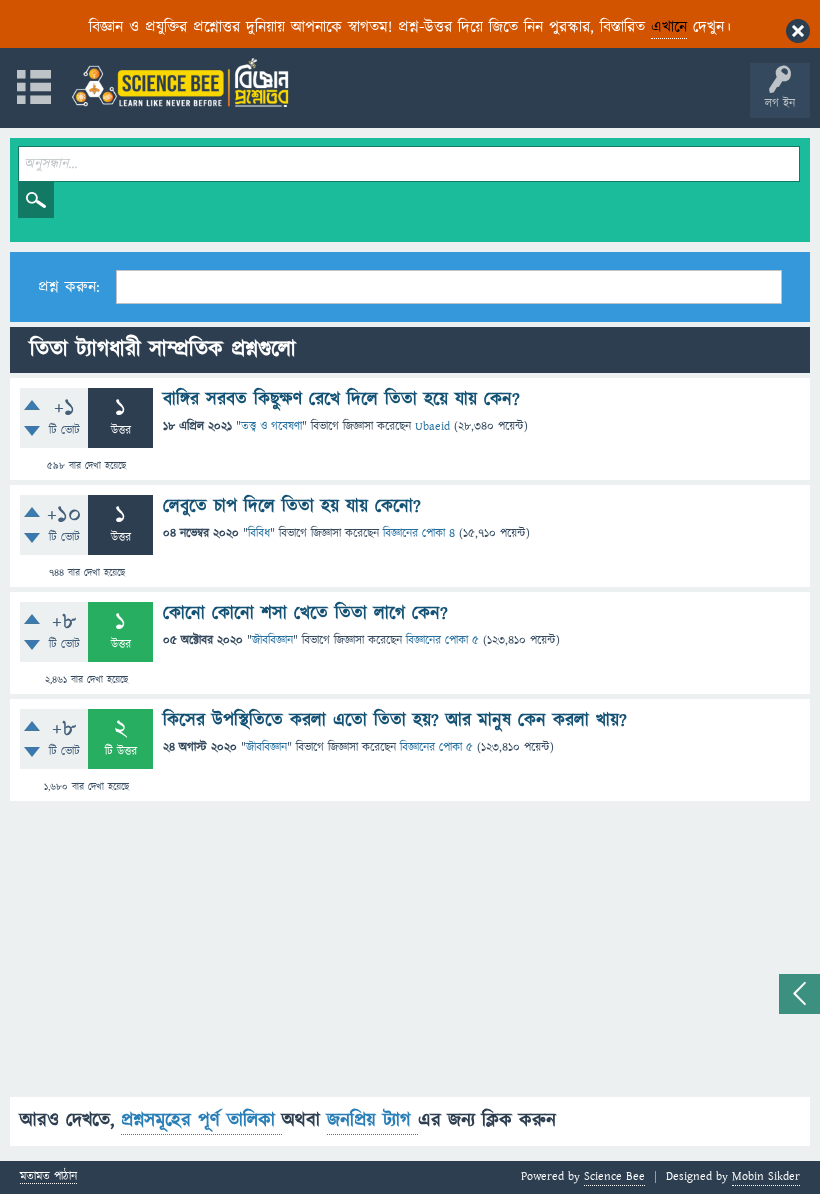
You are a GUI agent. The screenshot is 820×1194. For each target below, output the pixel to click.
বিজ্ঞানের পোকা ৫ (442, 640)
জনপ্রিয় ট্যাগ (372, 1120)
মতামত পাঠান (48, 1177)
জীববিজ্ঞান (272, 640)
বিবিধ (259, 533)
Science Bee (614, 1176)
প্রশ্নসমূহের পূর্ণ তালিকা (201, 1120)
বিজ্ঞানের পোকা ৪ (419, 533)
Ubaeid (432, 426)
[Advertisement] (410, 957)
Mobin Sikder (766, 1176)
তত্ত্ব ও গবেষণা (271, 426)
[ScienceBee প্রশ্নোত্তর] (180, 82)
